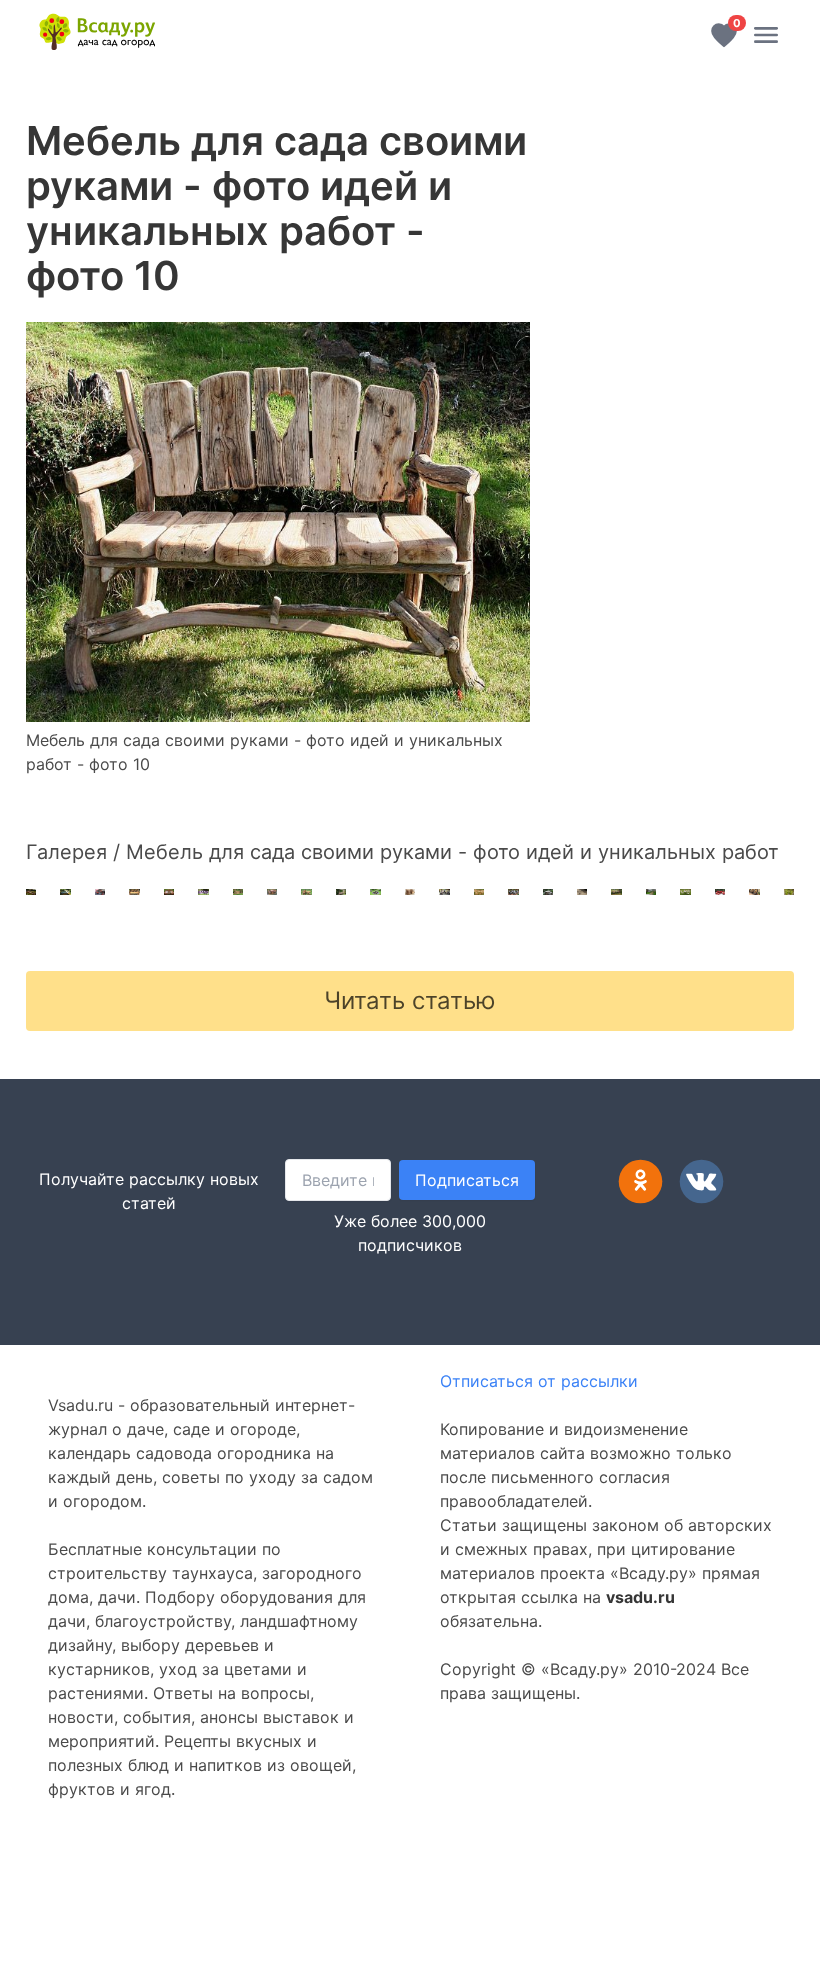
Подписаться (467, 1180)
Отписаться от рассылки (539, 1381)
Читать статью (410, 1000)
